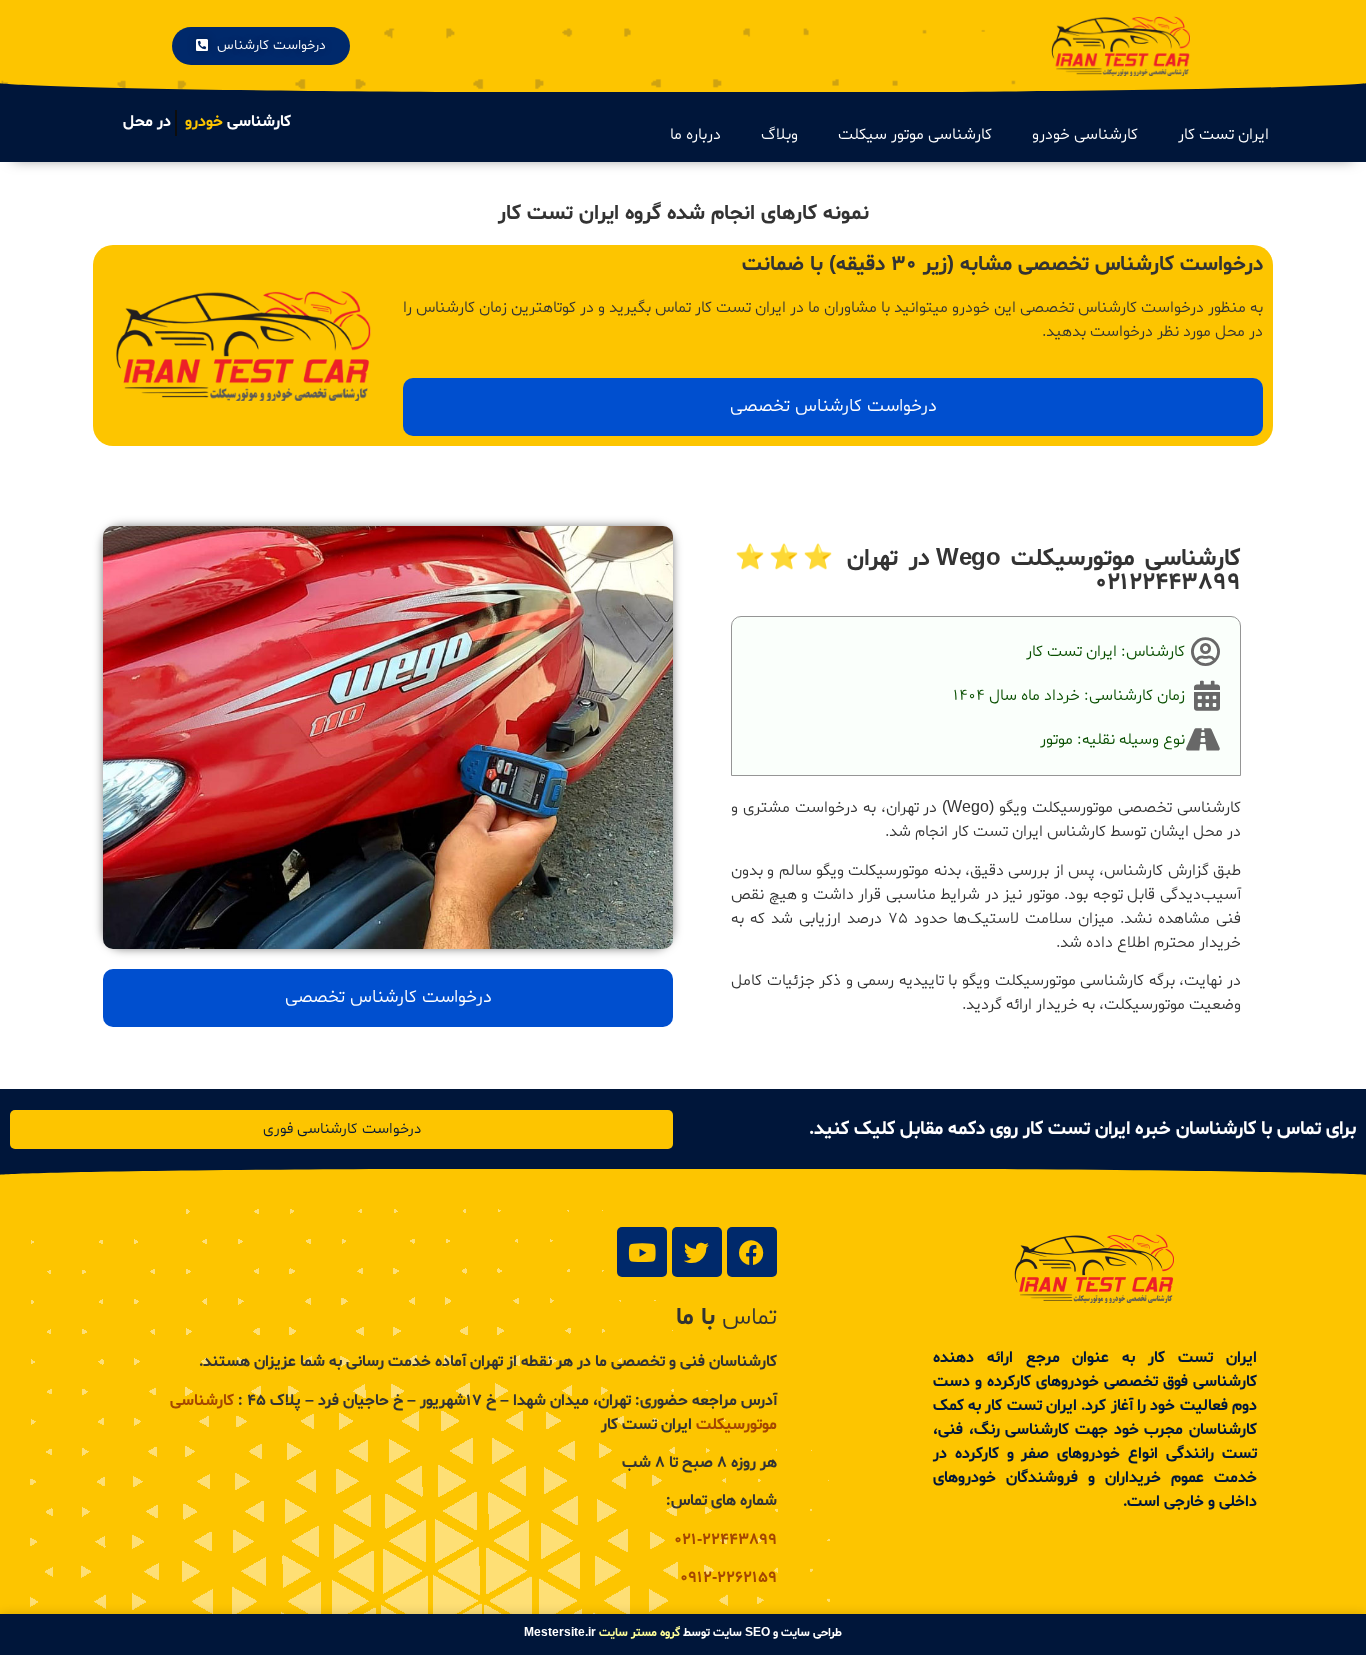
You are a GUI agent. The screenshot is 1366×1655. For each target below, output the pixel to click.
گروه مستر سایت (639, 1633)
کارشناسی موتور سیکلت (915, 135)
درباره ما (695, 135)
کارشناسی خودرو (1085, 135)
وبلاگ (779, 135)
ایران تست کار (1223, 135)
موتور (1056, 740)
